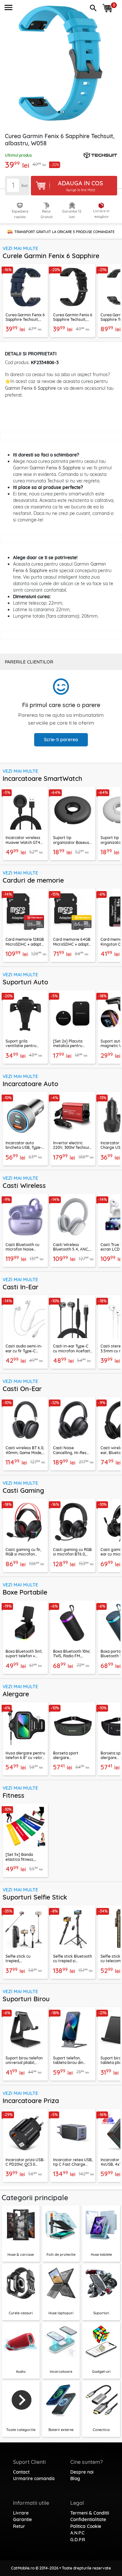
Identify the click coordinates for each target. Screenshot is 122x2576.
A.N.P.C (77, 2533)
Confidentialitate (88, 2519)
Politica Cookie (86, 2526)
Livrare (21, 2513)
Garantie (22, 2519)
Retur (19, 2526)
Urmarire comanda (34, 2478)
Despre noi (82, 2472)
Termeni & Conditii (90, 2513)
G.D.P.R (78, 2540)
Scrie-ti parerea (61, 740)
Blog (75, 2478)
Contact (21, 2472)
